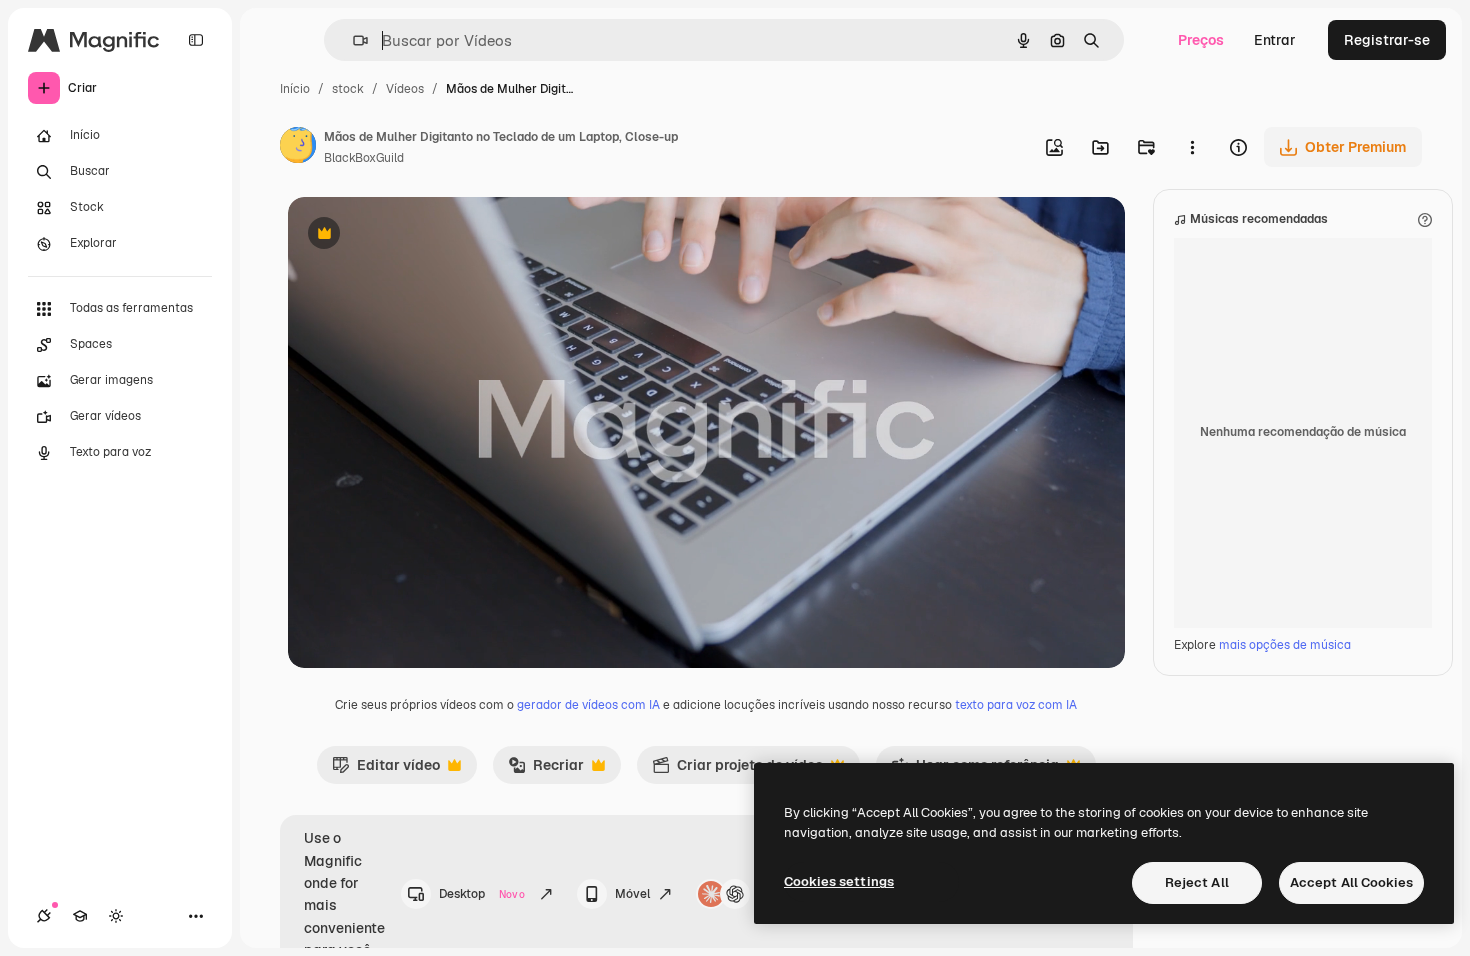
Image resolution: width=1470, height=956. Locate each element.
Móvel (632, 894)
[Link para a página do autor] (298, 148)
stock (348, 89)
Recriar (546, 770)
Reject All (1197, 882)
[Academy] (80, 916)
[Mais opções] (1192, 147)
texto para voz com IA (1016, 705)
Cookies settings (839, 881)
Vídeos (405, 89)
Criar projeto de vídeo (737, 770)
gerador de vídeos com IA (588, 705)
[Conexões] (44, 916)
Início (295, 89)
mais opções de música (1285, 645)
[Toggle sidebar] (196, 40)
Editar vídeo (386, 770)
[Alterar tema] (116, 916)
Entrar (1275, 40)
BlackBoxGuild (364, 158)
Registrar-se (1387, 40)
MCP (772, 894)
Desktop (482, 894)
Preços (1201, 40)
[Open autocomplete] (352, 40)
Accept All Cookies (1351, 882)
